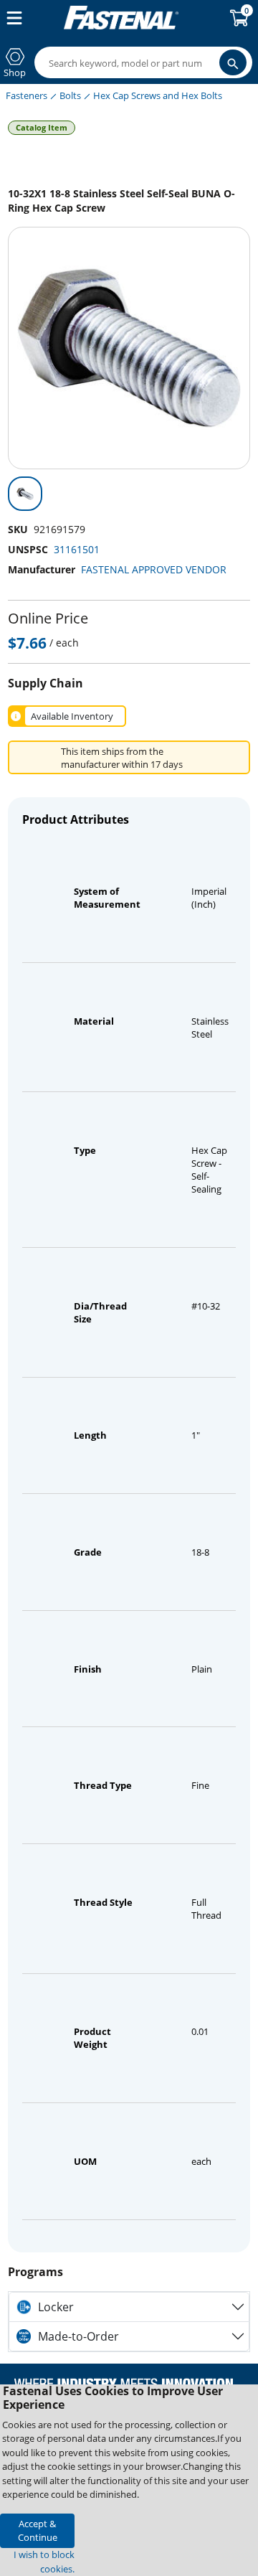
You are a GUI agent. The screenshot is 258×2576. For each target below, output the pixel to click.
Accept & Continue (38, 2530)
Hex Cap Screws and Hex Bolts (158, 95)
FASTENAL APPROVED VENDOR (154, 569)
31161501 (77, 549)
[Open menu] (11, 18)
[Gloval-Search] (233, 62)
